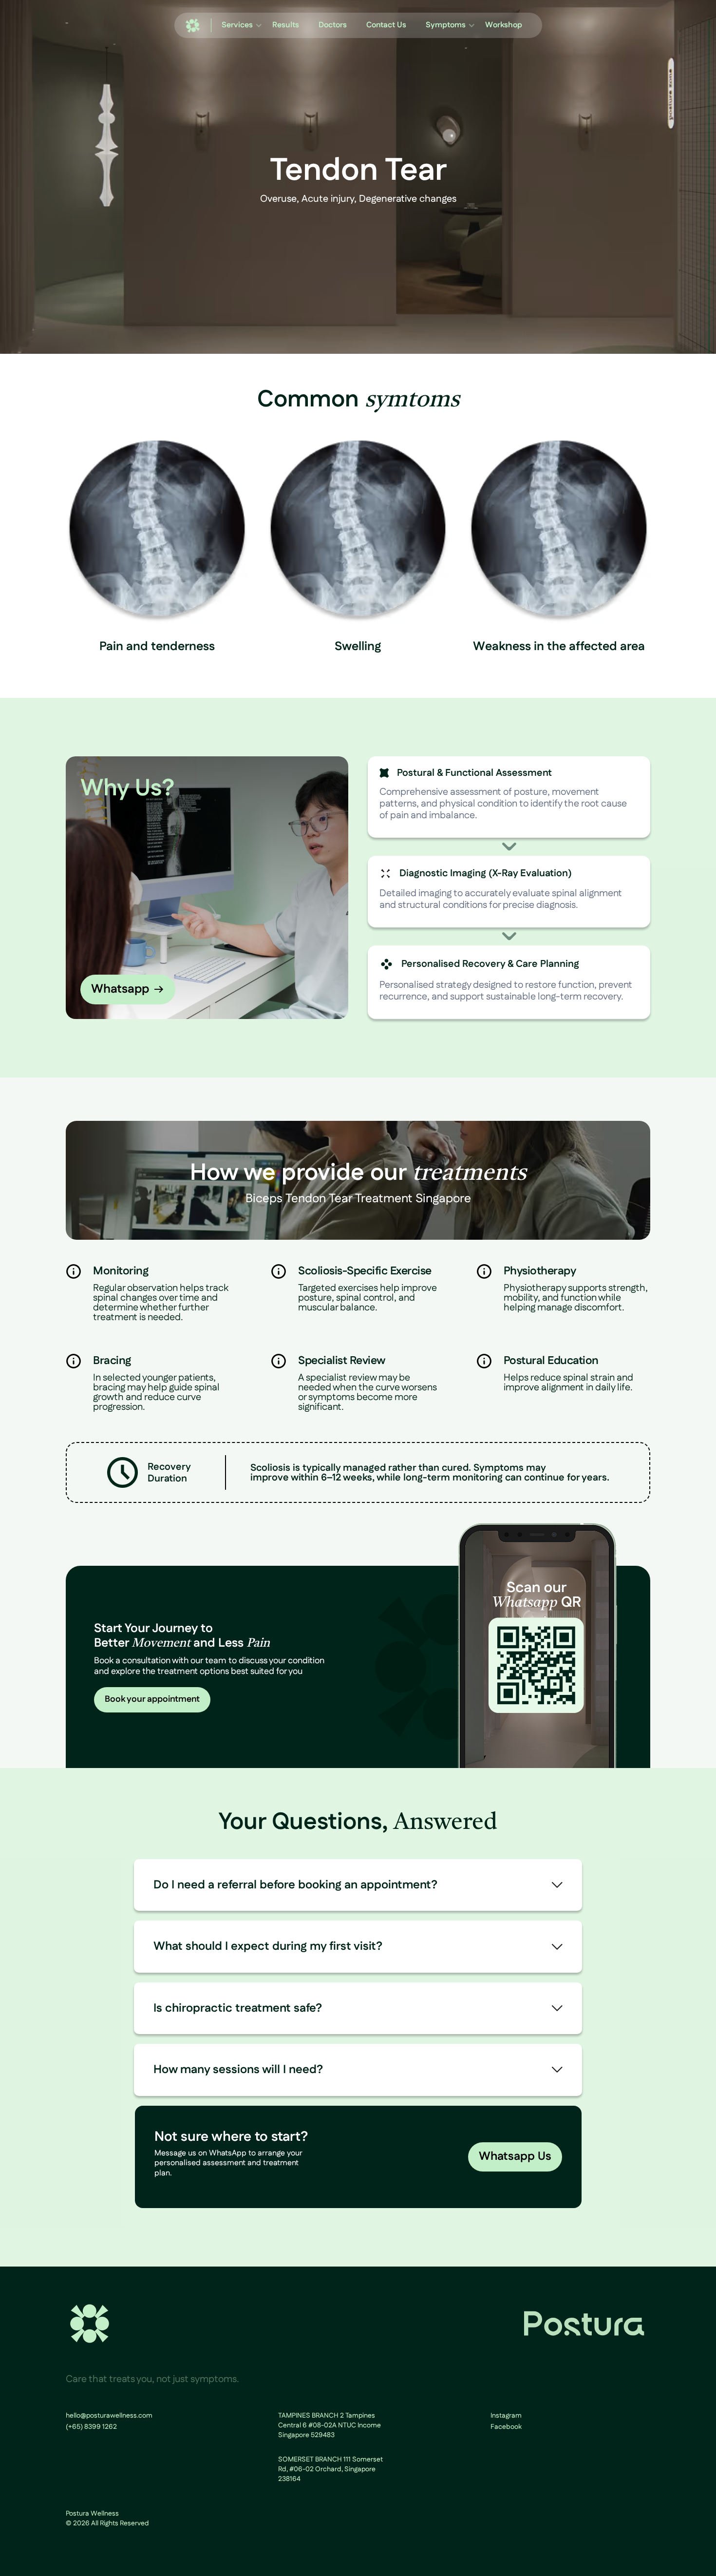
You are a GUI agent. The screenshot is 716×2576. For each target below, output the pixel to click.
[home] (193, 26)
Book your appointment (152, 1699)
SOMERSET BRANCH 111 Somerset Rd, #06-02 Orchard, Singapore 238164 (330, 2469)
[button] (237, 25)
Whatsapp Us (515, 2156)
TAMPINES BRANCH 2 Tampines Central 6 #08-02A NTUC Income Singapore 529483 (330, 2425)
